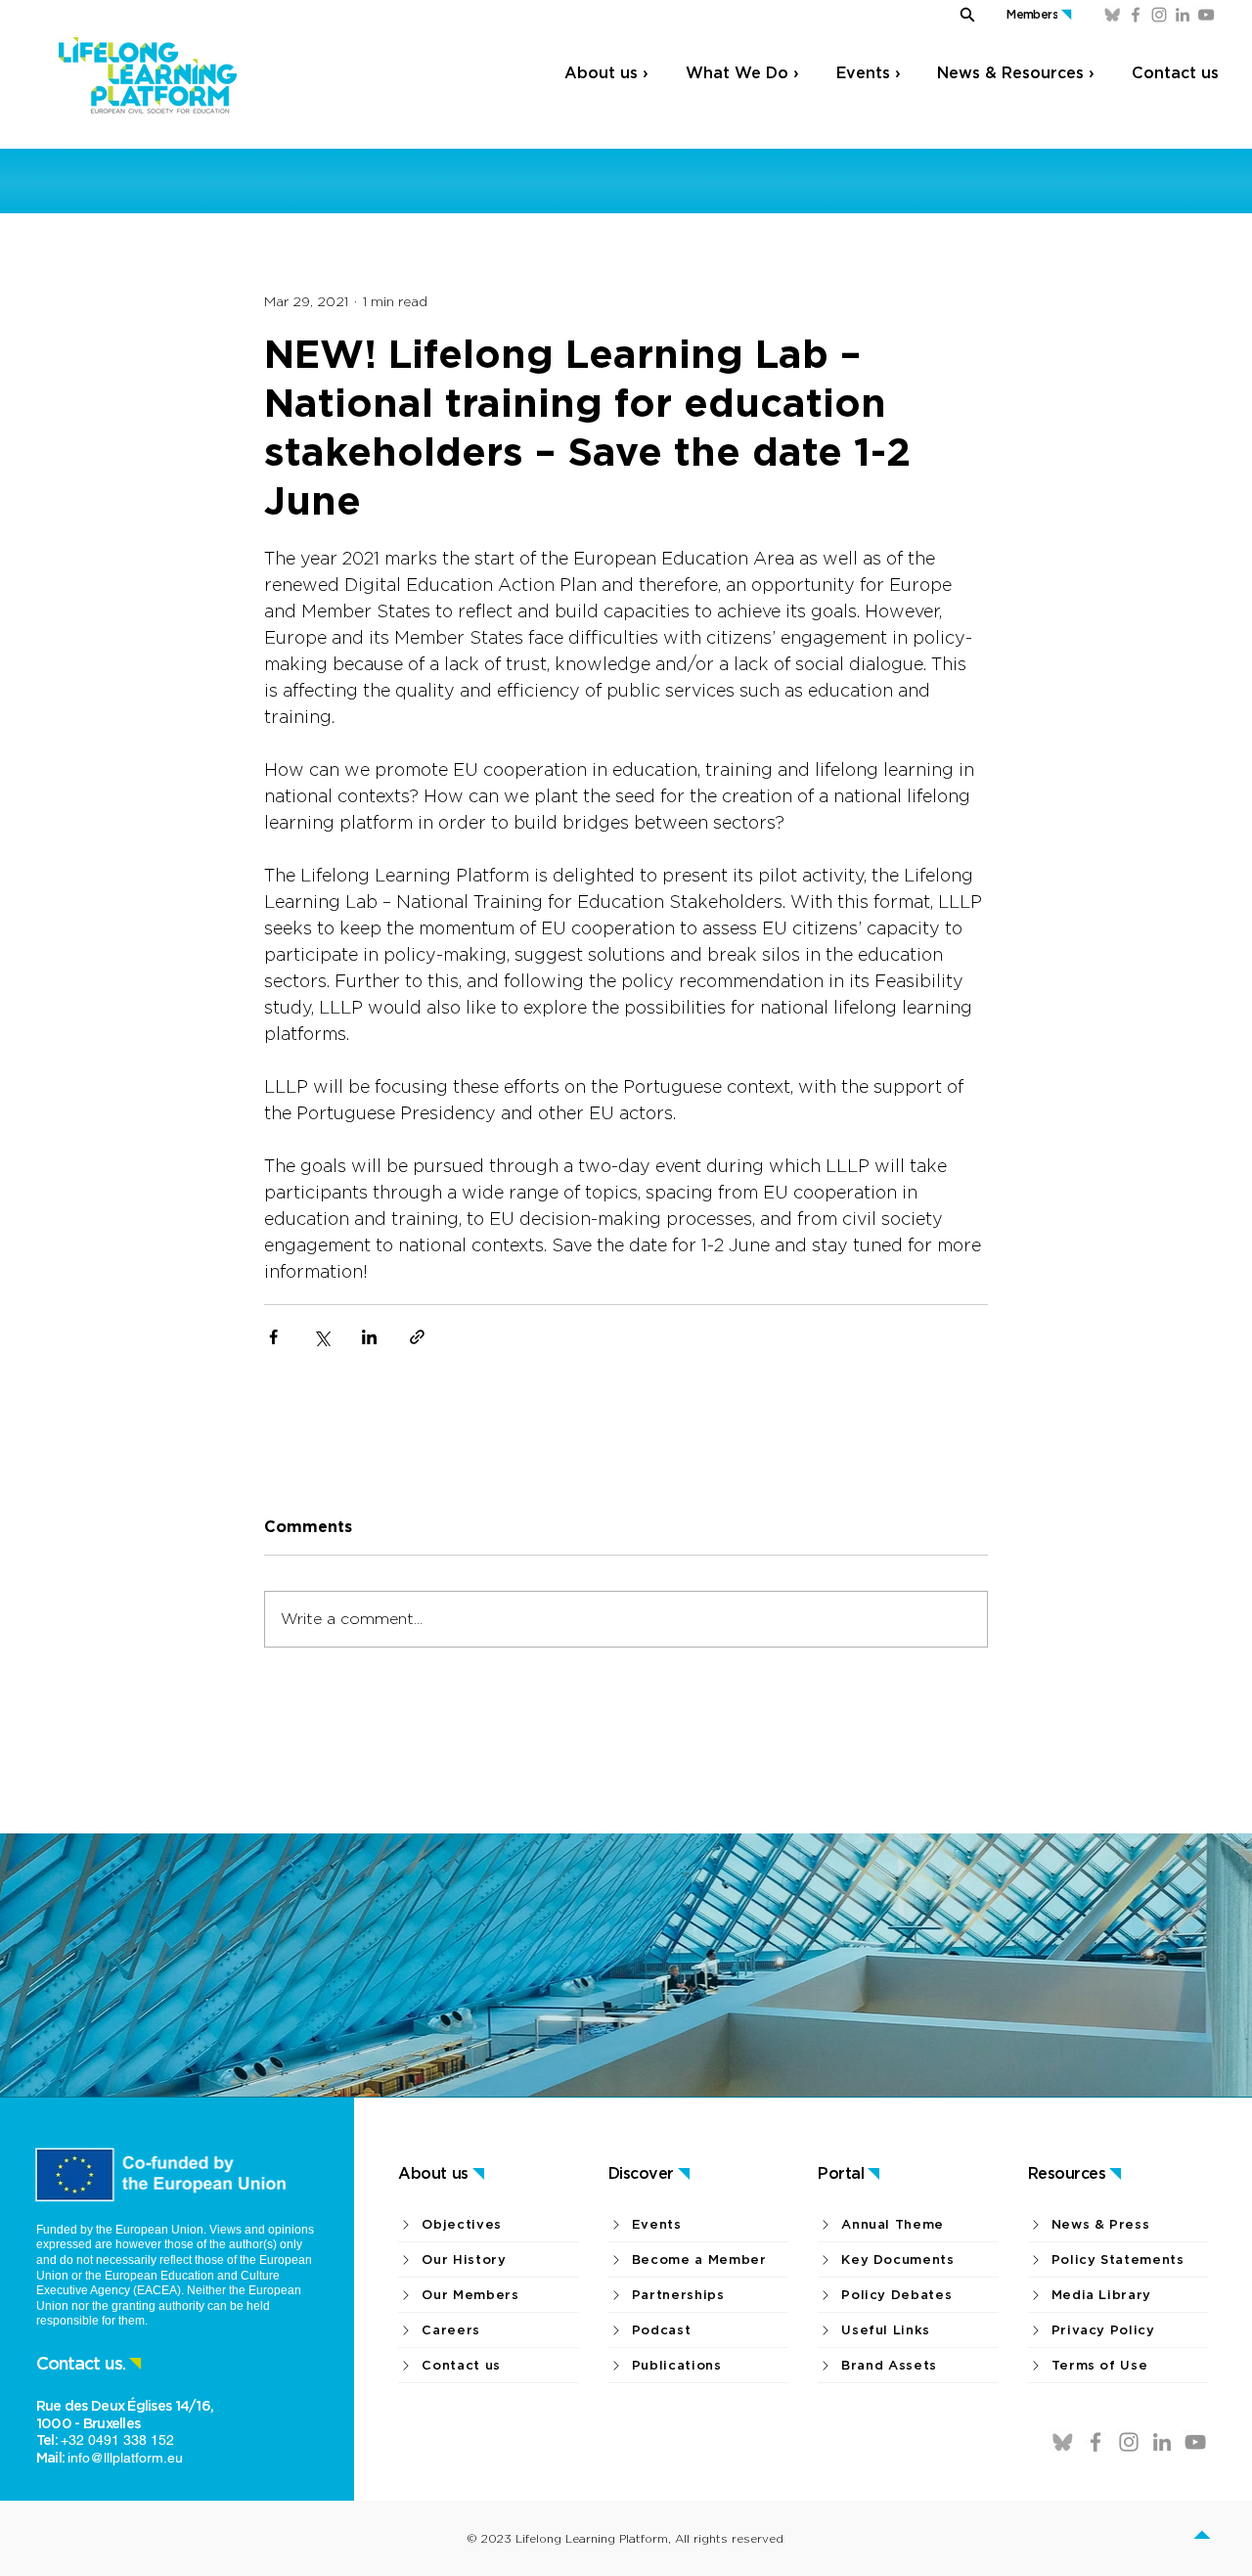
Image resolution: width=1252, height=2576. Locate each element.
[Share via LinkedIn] (369, 1337)
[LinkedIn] (1183, 15)
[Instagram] (1159, 15)
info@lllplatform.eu (125, 2458)
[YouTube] (1206, 15)
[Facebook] (1136, 15)
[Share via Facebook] (273, 1337)
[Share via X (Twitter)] (321, 1337)
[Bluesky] (1112, 15)
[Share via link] (417, 1337)
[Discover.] (1204, 2538)
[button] (953, 14)
